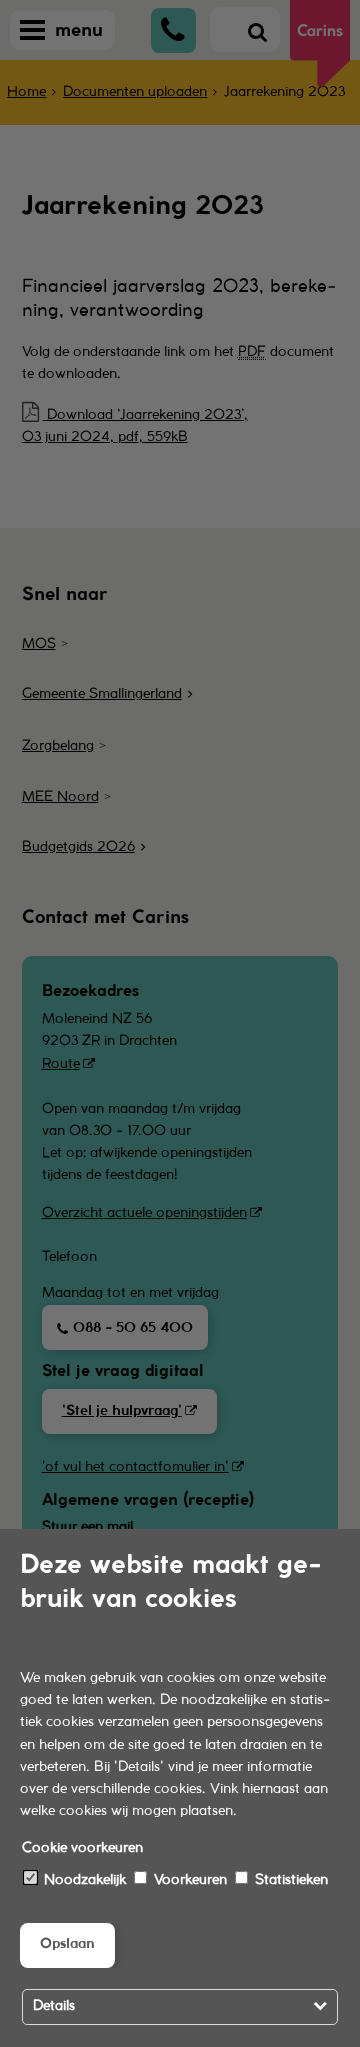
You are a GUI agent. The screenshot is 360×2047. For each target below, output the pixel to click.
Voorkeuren (188, 1880)
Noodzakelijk (83, 1880)
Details (54, 2006)
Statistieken (289, 1880)
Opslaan (67, 1944)
